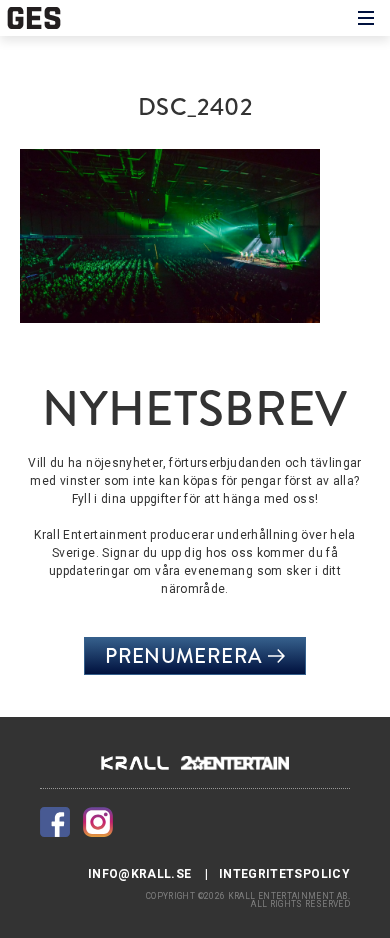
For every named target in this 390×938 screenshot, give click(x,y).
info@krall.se (140, 874)
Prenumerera (183, 656)
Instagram (98, 822)
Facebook (55, 822)
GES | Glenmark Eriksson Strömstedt (42, 18)
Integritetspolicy (284, 874)
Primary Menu (366, 18)
